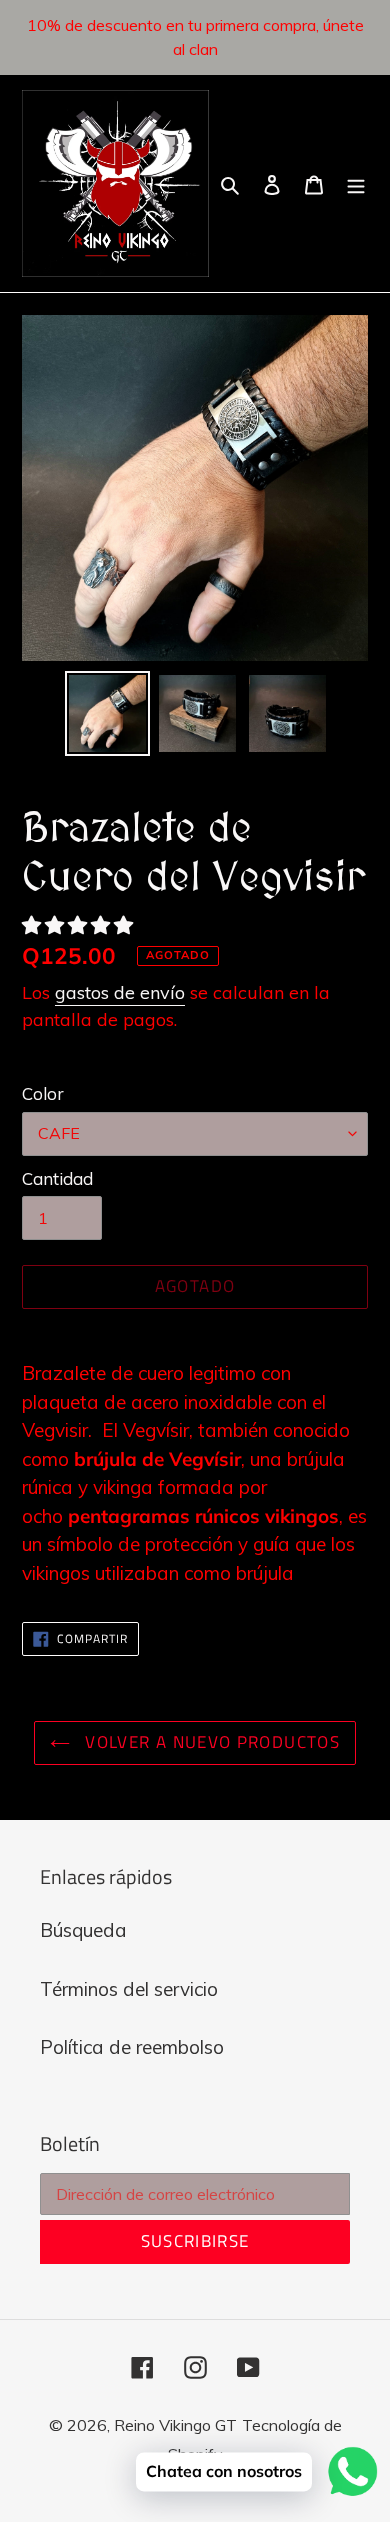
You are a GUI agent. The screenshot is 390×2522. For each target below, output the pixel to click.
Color (43, 1093)
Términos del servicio (129, 1989)
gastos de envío (120, 992)
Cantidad (57, 1178)
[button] (80, 925)
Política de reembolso (132, 2047)
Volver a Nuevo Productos (210, 1742)
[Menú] (356, 183)
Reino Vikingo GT (175, 2425)
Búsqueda (83, 1930)
